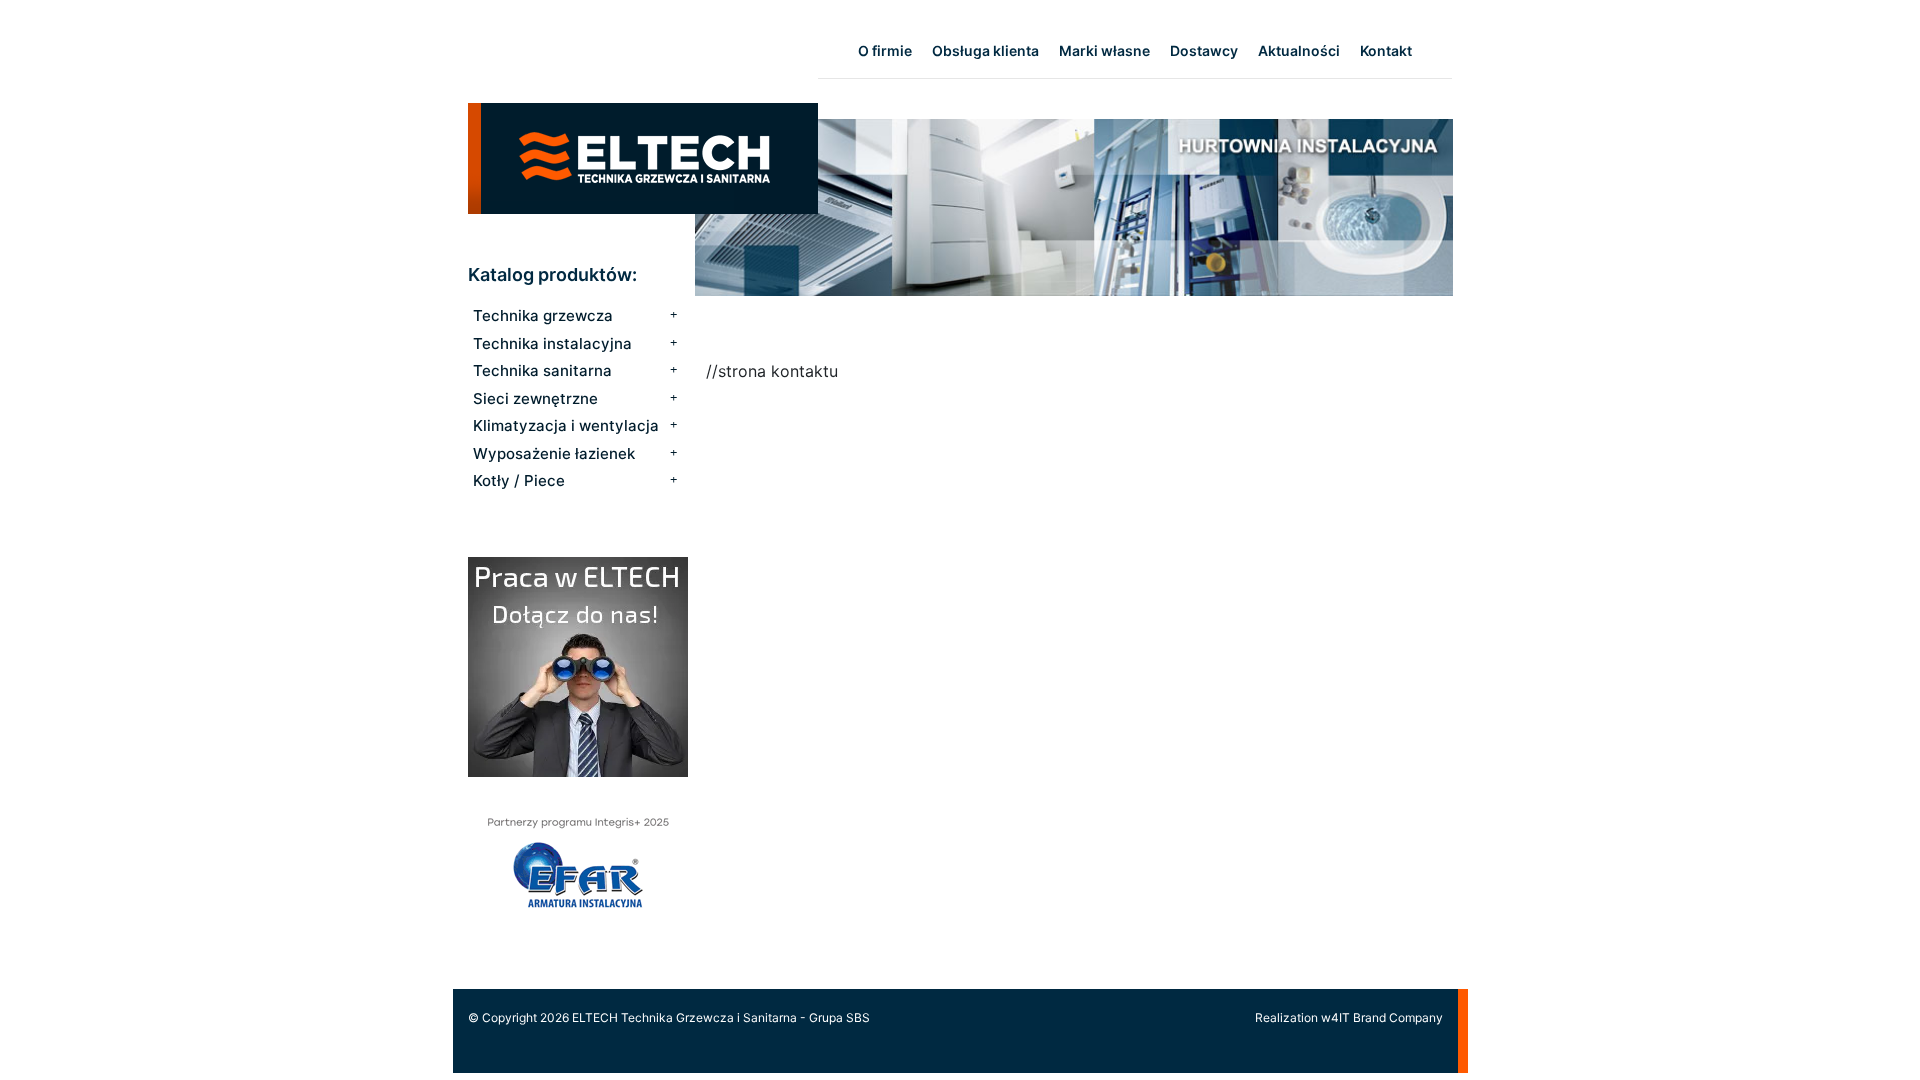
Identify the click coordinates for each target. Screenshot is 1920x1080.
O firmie (885, 50)
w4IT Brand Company (1382, 1017)
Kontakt (1386, 50)
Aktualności (1299, 50)
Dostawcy (1204, 50)
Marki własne (1104, 50)
